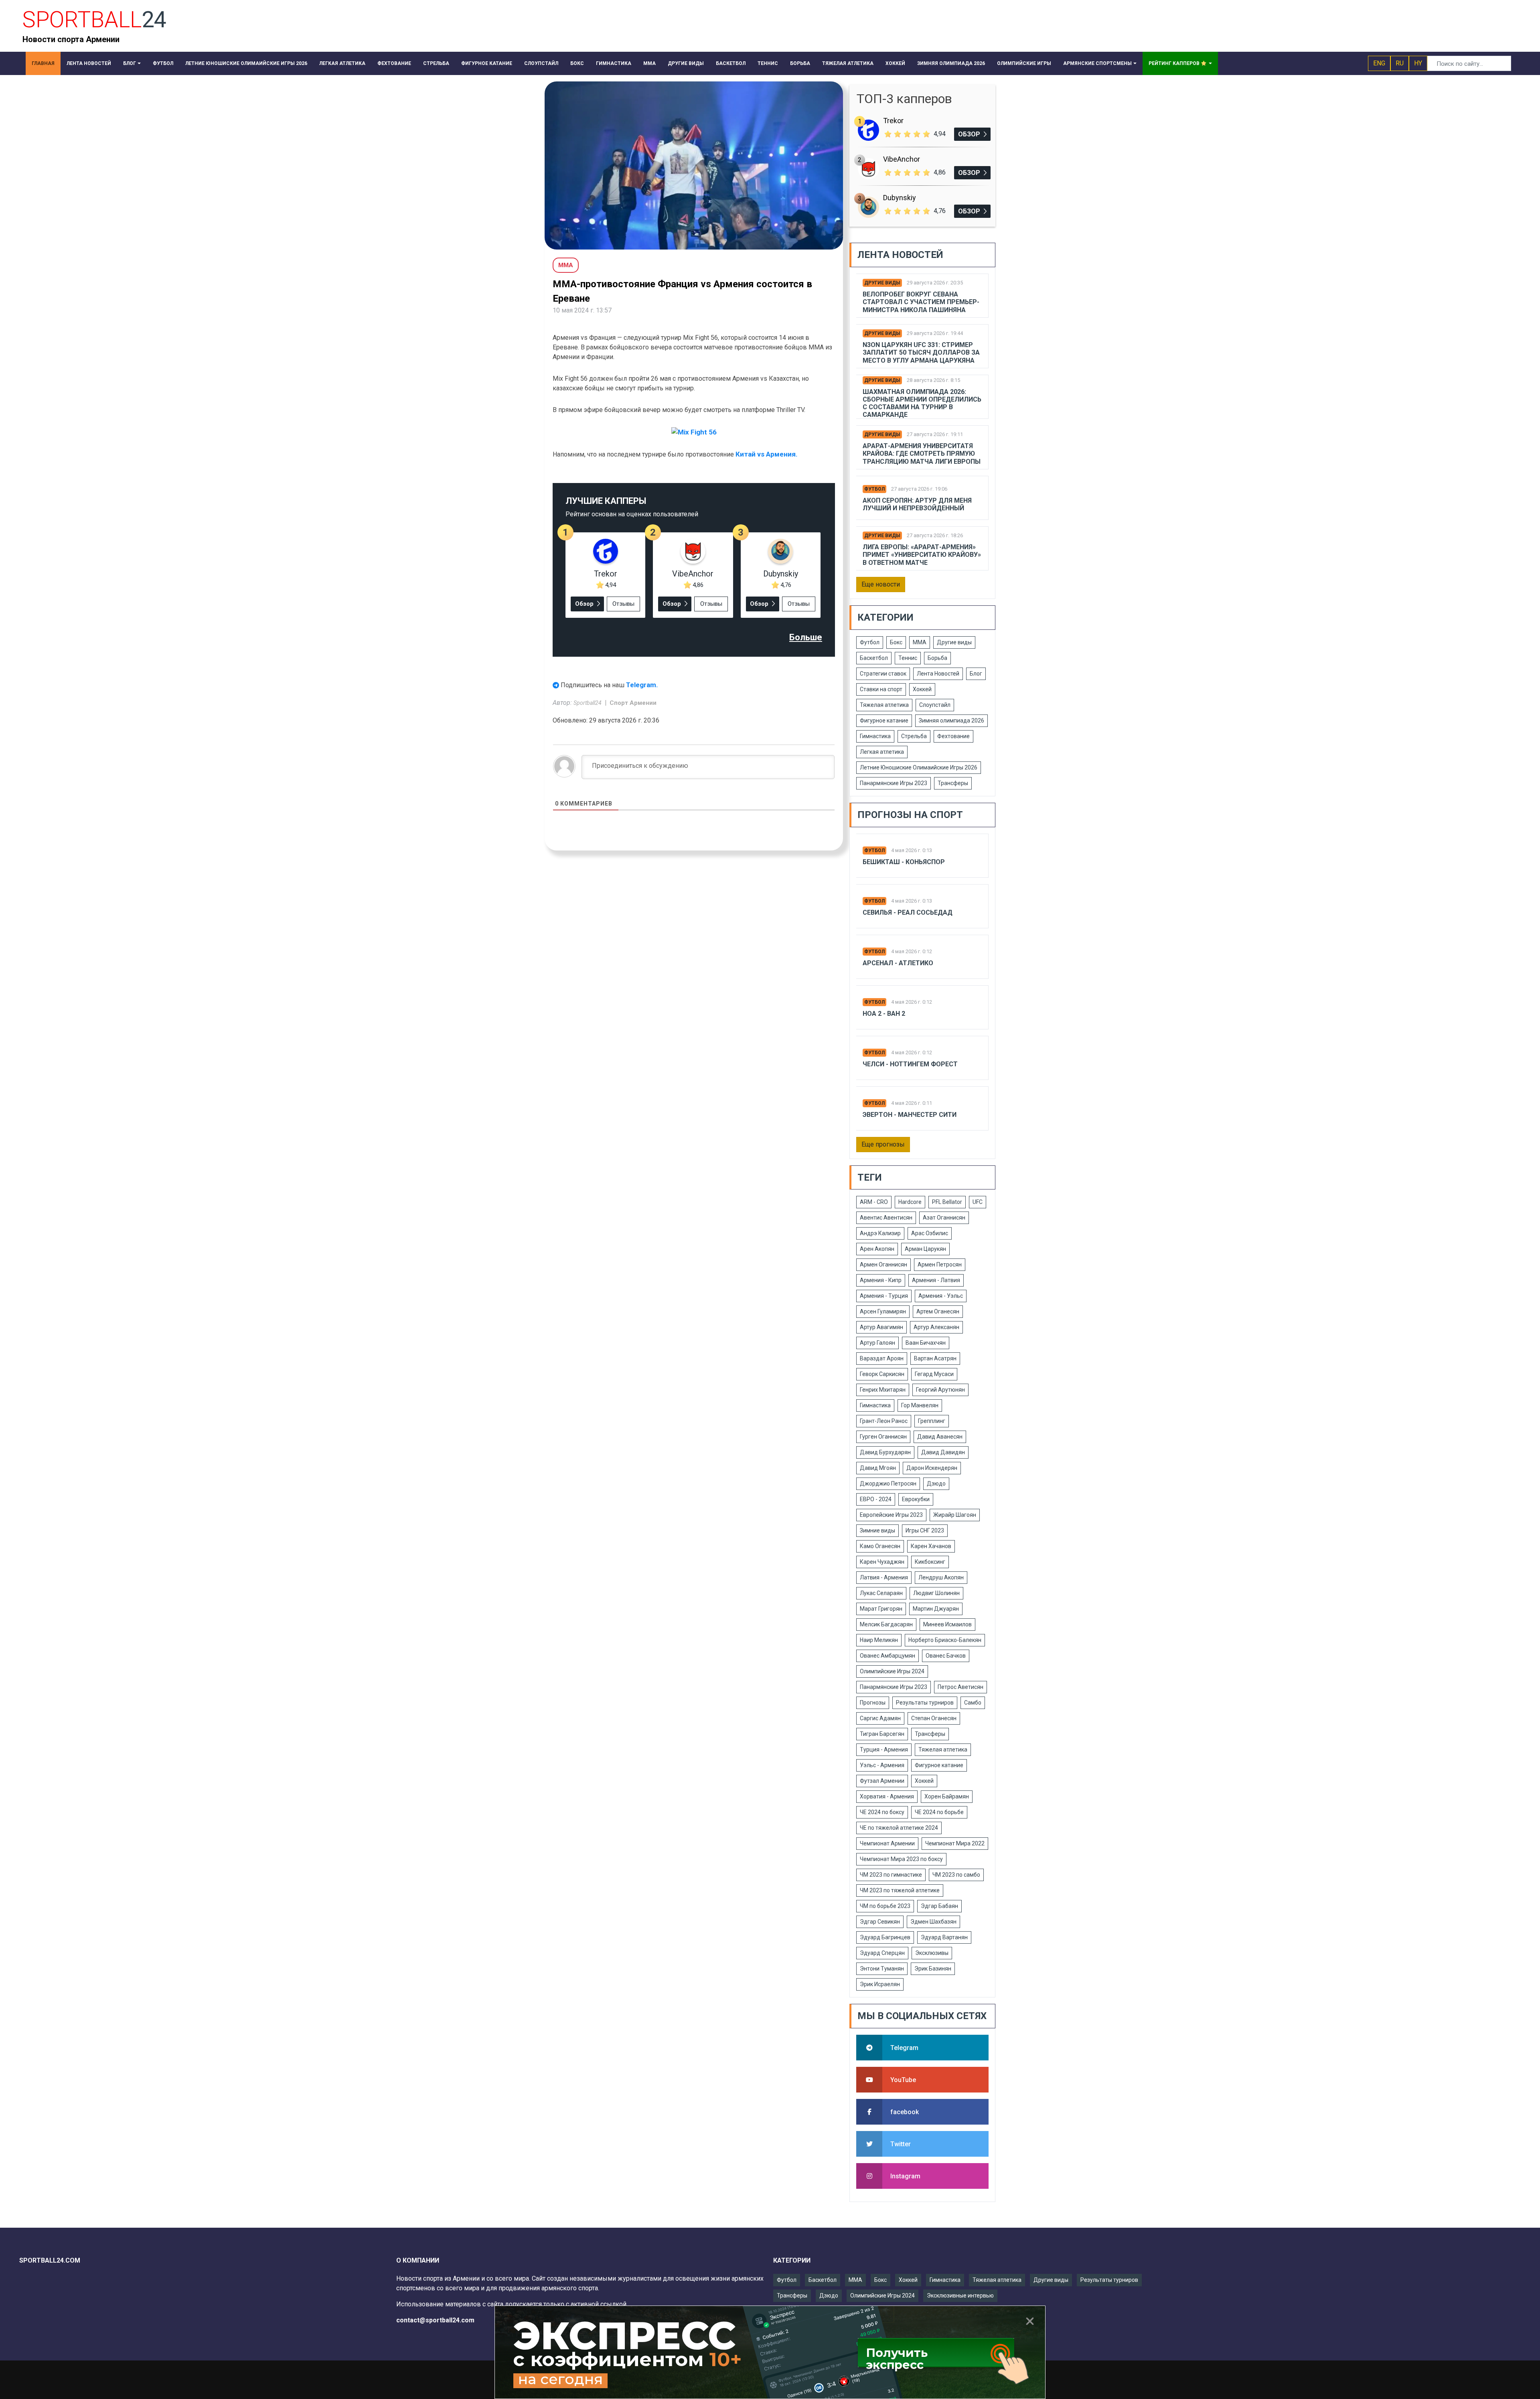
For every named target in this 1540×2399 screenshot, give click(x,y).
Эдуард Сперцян (882, 1953)
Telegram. (642, 685)
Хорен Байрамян (947, 1796)
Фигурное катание (884, 721)
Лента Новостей (938, 674)
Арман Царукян (925, 1249)
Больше (806, 637)
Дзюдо (936, 1484)
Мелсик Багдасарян (886, 1624)
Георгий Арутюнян (940, 1390)
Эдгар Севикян (880, 1922)
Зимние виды (877, 1530)
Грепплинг (932, 1421)
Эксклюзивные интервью (960, 2295)
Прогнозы (873, 1703)
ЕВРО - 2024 (876, 1499)
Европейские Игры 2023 (891, 1515)
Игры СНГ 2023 (925, 1530)
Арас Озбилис (930, 1233)
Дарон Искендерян (932, 1468)
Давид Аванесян (940, 1437)
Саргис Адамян (880, 1718)
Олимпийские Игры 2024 (892, 1671)
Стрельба (914, 736)
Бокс (896, 642)
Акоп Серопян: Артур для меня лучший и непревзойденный (917, 504)
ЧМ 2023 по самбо (956, 1875)
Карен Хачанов (931, 1546)
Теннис (908, 658)
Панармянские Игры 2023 (894, 783)
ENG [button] (1379, 63)
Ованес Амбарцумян (888, 1656)
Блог (976, 674)
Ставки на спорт (881, 689)
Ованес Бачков (946, 1656)
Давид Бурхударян (885, 1452)
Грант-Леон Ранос (884, 1421)
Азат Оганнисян (944, 1218)
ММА (920, 642)
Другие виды (882, 283)
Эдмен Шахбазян (933, 1922)
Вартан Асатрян (935, 1358)
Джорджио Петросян (888, 1484)
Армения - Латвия (936, 1280)
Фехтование (953, 736)
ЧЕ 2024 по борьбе (939, 1812)
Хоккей (922, 689)
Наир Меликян (879, 1640)
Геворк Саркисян (882, 1374)
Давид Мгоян (878, 1468)
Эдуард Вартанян (944, 1937)
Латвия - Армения (884, 1577)
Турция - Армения (884, 1750)
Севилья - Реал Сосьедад (908, 912)
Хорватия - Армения (887, 1796)
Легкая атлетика (882, 752)
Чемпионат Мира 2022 (955, 1843)
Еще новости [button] (881, 584)
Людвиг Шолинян (936, 1593)
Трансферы (953, 783)
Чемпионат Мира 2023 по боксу (901, 1859)
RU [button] (1400, 63)
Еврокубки (916, 1499)
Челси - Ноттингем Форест (910, 1064)
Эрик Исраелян (880, 1984)
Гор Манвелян (920, 1405)
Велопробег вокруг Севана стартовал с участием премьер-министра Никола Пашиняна (921, 302)
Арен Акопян (877, 1249)
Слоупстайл (935, 705)
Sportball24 (588, 703)
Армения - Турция (884, 1296)
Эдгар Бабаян (939, 1906)
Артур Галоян (877, 1343)
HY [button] (1418, 63)
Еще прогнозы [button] (883, 1144)
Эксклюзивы (932, 1953)
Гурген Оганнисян (883, 1437)
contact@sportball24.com (435, 2320)
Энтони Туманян (882, 1969)
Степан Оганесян (934, 1718)
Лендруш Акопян (941, 1577)
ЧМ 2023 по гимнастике (891, 1875)
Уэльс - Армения (882, 1765)
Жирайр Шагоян (955, 1515)
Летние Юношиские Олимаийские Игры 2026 (919, 767)
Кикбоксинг (930, 1562)
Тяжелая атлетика (884, 705)
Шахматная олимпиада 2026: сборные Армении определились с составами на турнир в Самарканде (922, 403)
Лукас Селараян (881, 1593)
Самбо (973, 1703)
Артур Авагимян (881, 1327)
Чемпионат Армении (887, 1843)
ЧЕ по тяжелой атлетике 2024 (899, 1828)
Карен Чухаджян (882, 1562)
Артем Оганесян (938, 1311)
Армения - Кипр (881, 1280)
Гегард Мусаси (934, 1374)
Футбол (874, 489)
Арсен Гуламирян (883, 1311)
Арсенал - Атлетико (898, 963)
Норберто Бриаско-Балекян (945, 1640)
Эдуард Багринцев (885, 1937)
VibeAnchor (693, 574)
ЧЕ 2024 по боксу (882, 1812)
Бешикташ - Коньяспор (904, 862)
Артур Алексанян (936, 1327)
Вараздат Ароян (882, 1358)
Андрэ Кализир (880, 1233)
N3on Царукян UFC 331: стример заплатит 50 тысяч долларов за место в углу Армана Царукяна (921, 352)
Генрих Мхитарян (883, 1390)
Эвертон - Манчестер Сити (910, 1115)
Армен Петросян (940, 1264)
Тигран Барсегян (882, 1734)
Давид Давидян (943, 1452)
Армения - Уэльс (941, 1296)
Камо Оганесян (880, 1546)
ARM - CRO (874, 1202)
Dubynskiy (781, 574)
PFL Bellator (947, 1202)
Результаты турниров (925, 1703)
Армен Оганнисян (883, 1264)
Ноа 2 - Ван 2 (884, 1014)
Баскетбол (874, 658)
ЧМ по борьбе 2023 (885, 1906)
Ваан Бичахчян (926, 1343)
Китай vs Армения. (767, 454)
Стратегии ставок (883, 674)
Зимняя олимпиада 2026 (951, 721)
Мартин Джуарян (936, 1609)
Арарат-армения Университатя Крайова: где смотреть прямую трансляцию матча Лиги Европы (922, 454)
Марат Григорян (881, 1609)
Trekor (606, 574)
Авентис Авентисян (886, 1218)
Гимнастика (875, 736)
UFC (978, 1202)
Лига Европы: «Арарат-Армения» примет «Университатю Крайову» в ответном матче (922, 555)
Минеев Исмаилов (947, 1624)
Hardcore (910, 1202)
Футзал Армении (882, 1781)
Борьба (937, 658)
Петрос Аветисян (960, 1687)
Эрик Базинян (933, 1969)
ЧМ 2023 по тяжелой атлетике (900, 1890)
